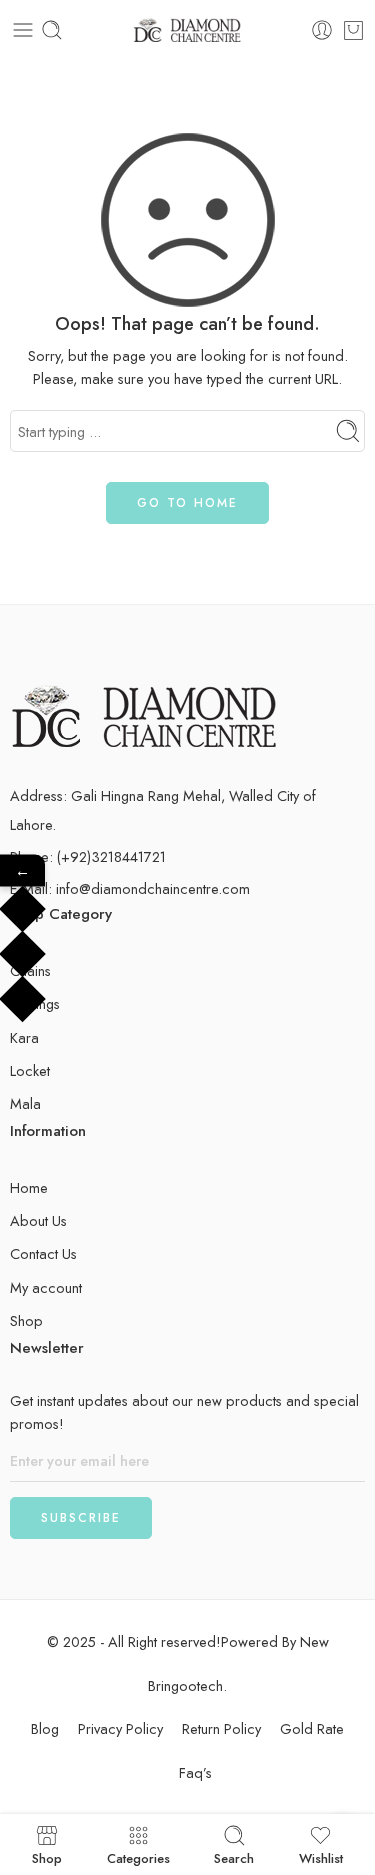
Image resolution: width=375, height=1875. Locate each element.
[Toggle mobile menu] (23, 30)
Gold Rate (312, 1728)
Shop (26, 1320)
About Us (38, 1220)
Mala (25, 1103)
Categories (138, 1857)
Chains (30, 970)
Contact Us (43, 1253)
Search (234, 1857)
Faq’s (195, 1772)
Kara (24, 1037)
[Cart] (353, 30)
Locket (30, 1070)
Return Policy (221, 1728)
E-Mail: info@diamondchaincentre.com (130, 888)
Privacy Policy (120, 1728)
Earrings (35, 1003)
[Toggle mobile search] (52, 30)
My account (46, 1287)
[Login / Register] (322, 30)
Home (29, 1187)
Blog (45, 1728)
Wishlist (321, 1857)
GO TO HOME (187, 503)
